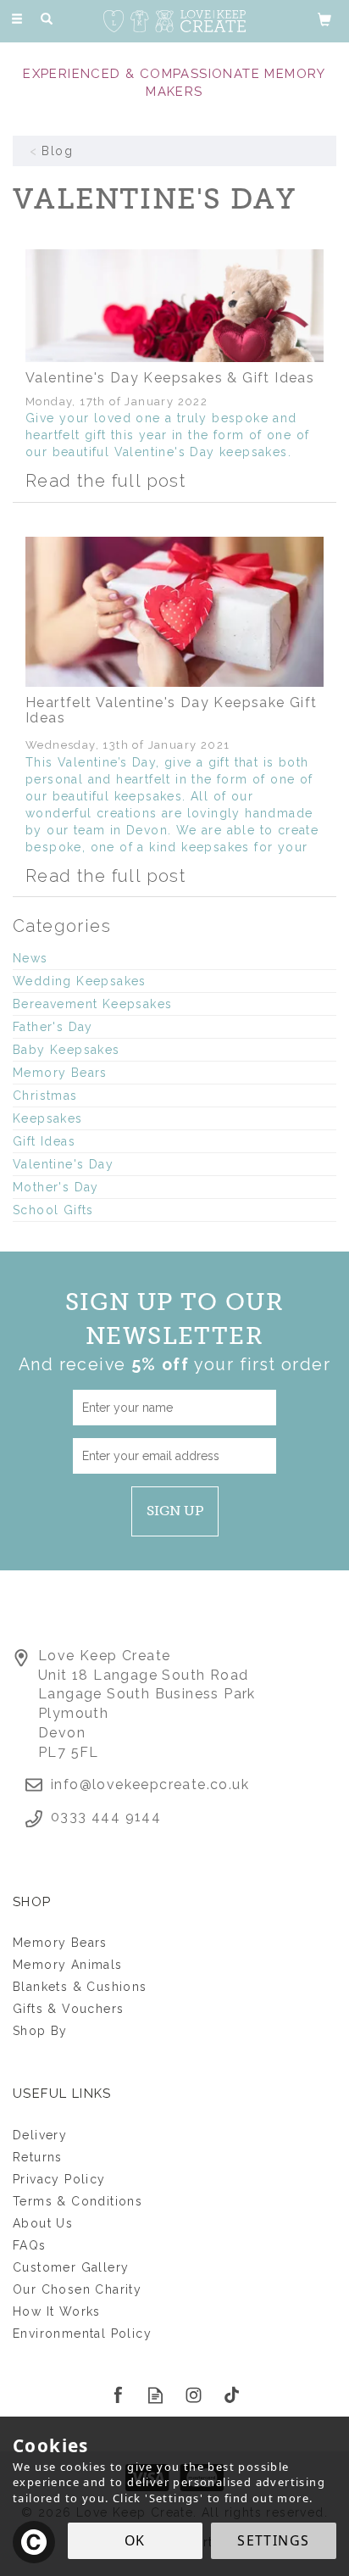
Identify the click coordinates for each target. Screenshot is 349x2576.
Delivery (40, 2135)
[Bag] (325, 19)
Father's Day (53, 1027)
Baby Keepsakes (66, 1050)
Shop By (40, 2031)
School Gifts (53, 1210)
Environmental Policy (82, 2333)
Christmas (45, 1096)
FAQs (30, 2245)
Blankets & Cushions (80, 1987)
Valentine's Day (63, 1164)
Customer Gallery (71, 2267)
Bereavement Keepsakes (92, 1004)
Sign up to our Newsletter (174, 1331)
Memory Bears (60, 1073)
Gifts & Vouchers (68, 2009)
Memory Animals (68, 1965)
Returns (38, 2157)
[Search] (47, 20)
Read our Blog (155, 2395)
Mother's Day (56, 1187)
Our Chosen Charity (77, 2289)
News (30, 958)
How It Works (57, 2311)
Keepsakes (48, 1118)
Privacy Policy (59, 2179)
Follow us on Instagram (194, 2395)
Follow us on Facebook (117, 2395)
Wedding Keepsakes (80, 981)
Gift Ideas (44, 1141)
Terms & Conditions (78, 2201)
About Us (43, 2223)
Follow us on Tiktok (232, 2395)
